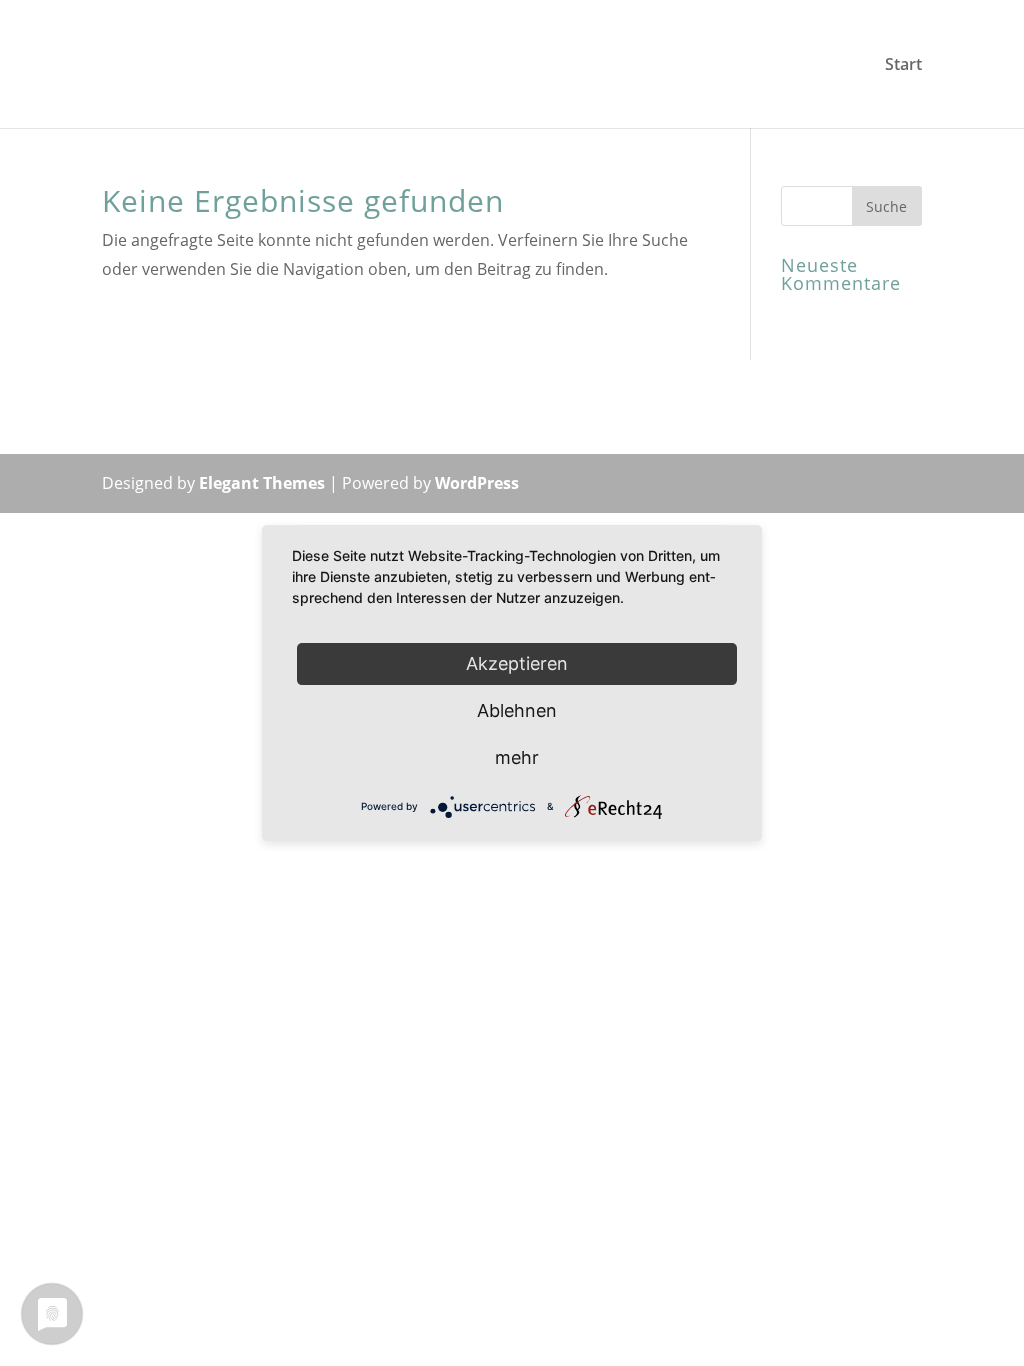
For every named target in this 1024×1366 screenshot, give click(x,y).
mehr (517, 757)
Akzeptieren (517, 663)
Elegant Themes (262, 483)
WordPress (477, 483)
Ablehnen (517, 710)
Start (903, 66)
